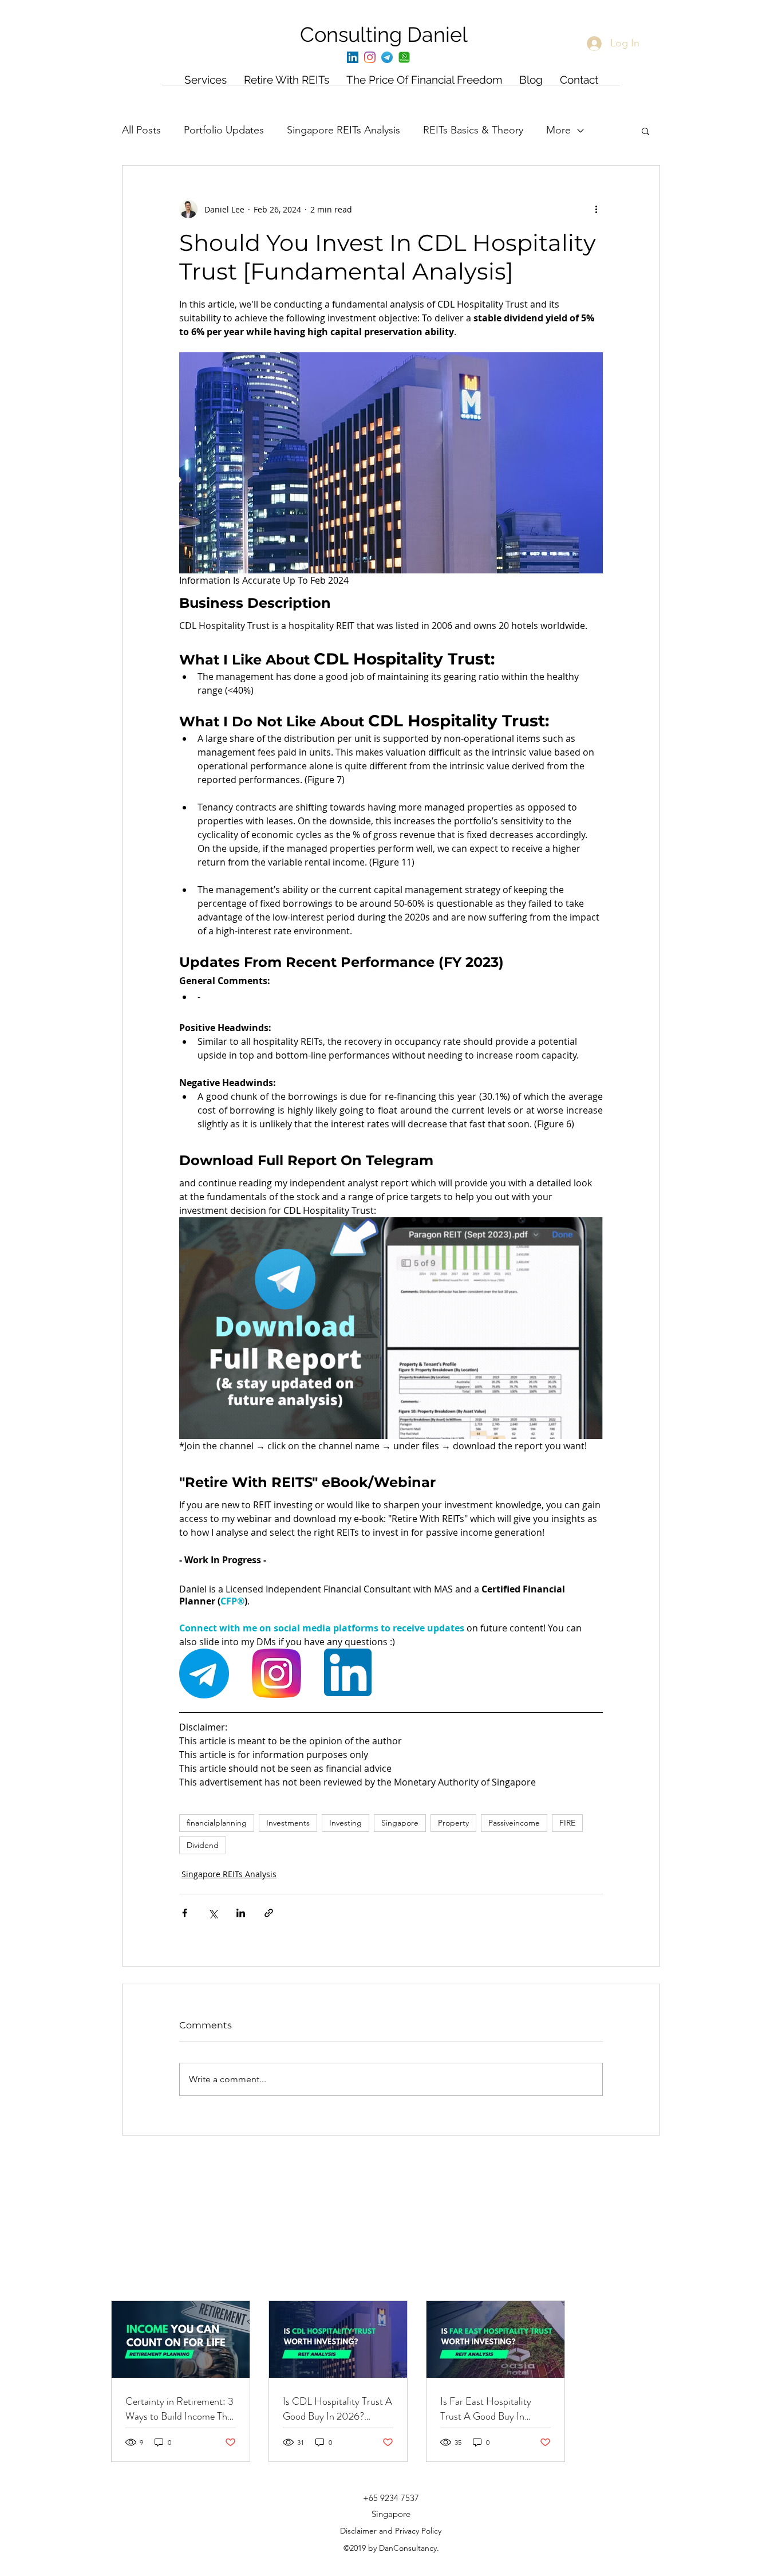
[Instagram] (370, 57)
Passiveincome (514, 1823)
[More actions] (596, 209)
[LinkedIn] (353, 57)
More (558, 130)
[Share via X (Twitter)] (213, 1913)
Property (453, 1823)
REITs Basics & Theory (473, 130)
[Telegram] (387, 57)
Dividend (203, 1845)
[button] (645, 131)
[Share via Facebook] (185, 1913)
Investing (345, 1823)
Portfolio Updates (224, 130)
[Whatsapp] (404, 57)
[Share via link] (269, 1913)
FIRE (567, 1823)
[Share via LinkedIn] (241, 1913)
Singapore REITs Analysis (343, 130)
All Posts (141, 130)
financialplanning (217, 1823)
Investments (288, 1823)
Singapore (400, 1823)
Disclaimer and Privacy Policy (391, 2531)
